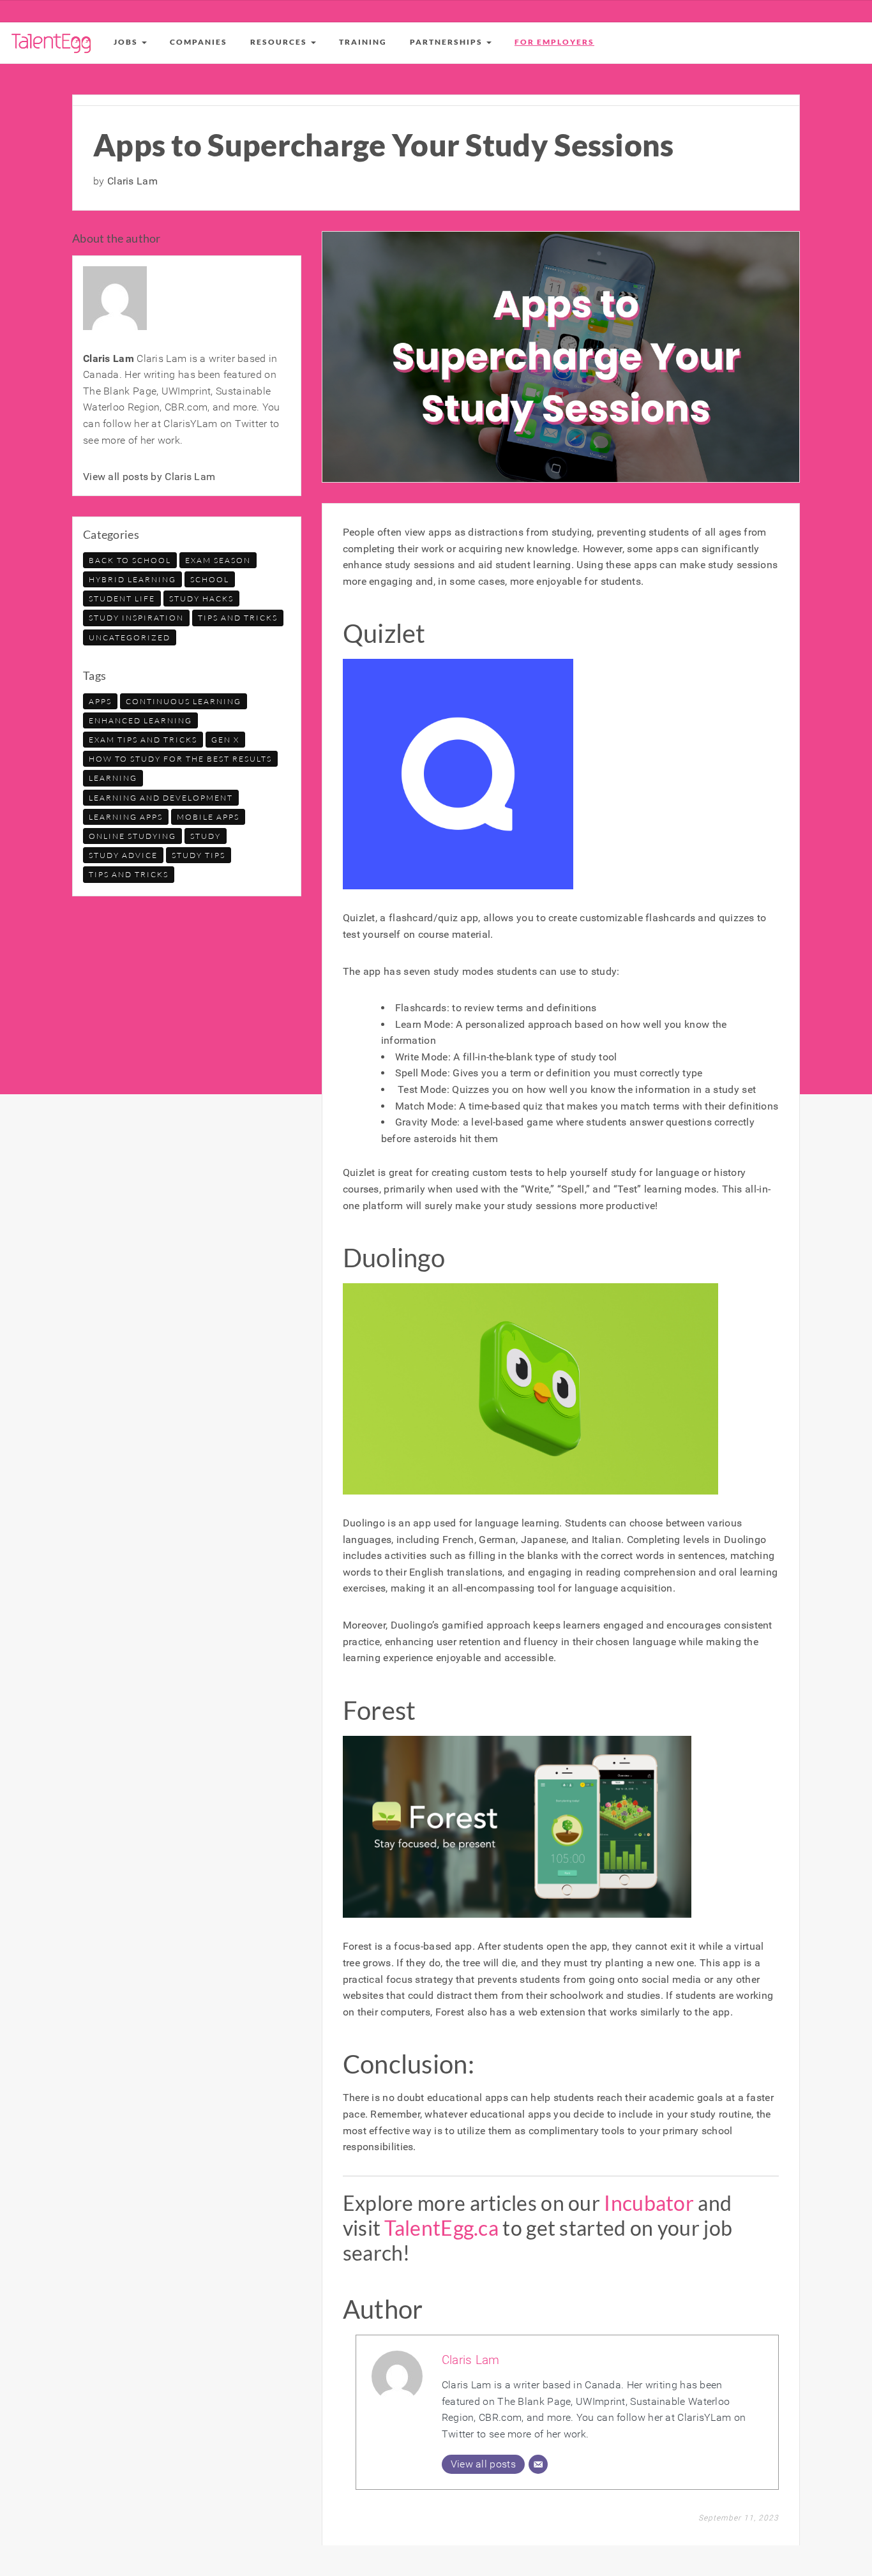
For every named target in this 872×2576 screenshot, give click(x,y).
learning (113, 778)
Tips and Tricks (238, 618)
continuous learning (184, 701)
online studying (132, 836)
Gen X (225, 740)
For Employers (554, 42)
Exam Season (218, 560)
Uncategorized (130, 637)
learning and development (161, 798)
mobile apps (208, 817)
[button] (130, 42)
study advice (123, 855)
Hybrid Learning (132, 579)
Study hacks (201, 599)
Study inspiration (136, 618)
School (210, 579)
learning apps (126, 817)
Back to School (130, 560)
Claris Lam (471, 2360)
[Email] (538, 2464)
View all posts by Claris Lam (149, 477)
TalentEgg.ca (441, 2228)
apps (100, 701)
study (206, 836)
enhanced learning (140, 720)
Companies (199, 42)
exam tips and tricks (143, 740)
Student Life (122, 599)
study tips (199, 855)
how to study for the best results (180, 759)
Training (363, 42)
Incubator (649, 2203)
